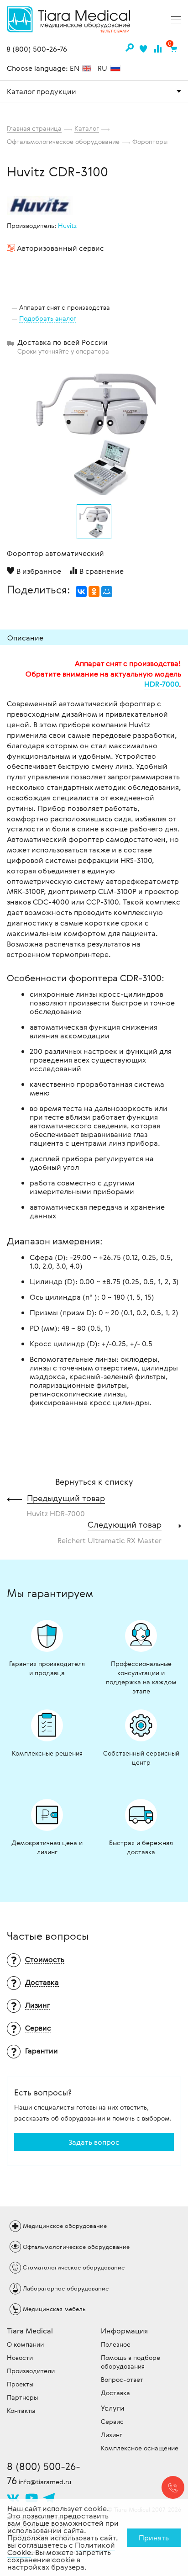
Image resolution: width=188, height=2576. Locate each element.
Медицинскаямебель (54, 2309)
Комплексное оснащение (140, 2448)
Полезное (116, 2344)
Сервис (112, 2421)
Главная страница (34, 128)
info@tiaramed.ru (45, 2482)
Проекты (20, 2384)
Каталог (87, 128)
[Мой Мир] (107, 592)
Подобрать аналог (48, 318)
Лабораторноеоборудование (66, 2288)
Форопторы (150, 141)
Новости (20, 2357)
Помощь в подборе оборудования (131, 2362)
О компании (25, 2344)
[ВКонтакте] (81, 592)
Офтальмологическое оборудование (63, 141)
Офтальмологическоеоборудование (76, 2247)
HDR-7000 (162, 684)
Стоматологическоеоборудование (74, 2267)
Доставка (115, 2393)
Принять (154, 2538)
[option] (94, 431)
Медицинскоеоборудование (65, 2226)
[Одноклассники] (94, 592)
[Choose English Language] (87, 69)
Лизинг (112, 2435)
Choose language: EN (44, 68)
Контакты (21, 2410)
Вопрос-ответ (122, 2379)
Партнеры (22, 2397)
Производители (31, 2371)
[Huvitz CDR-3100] (94, 434)
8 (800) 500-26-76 (37, 49)
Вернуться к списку (94, 1481)
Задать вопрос (94, 2142)
